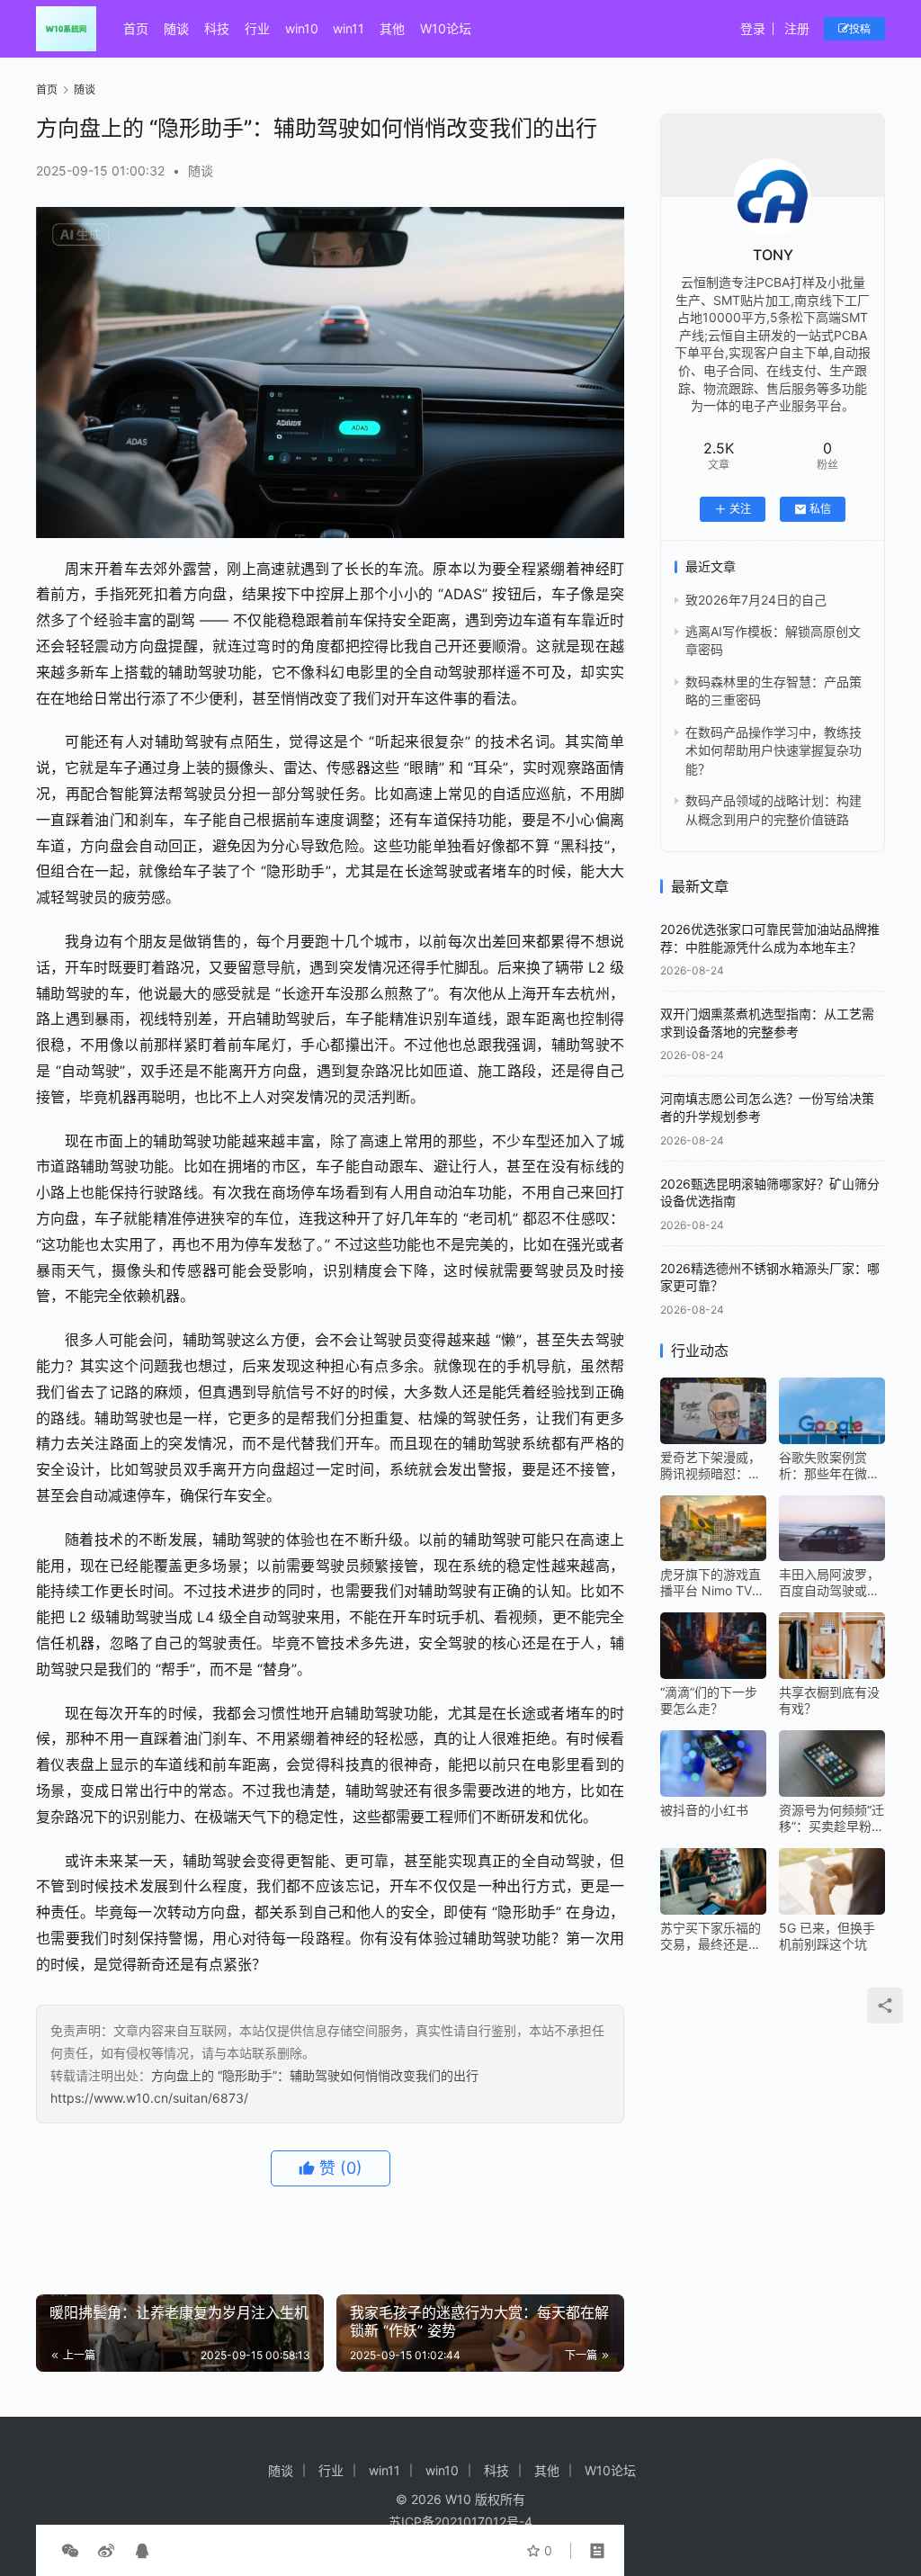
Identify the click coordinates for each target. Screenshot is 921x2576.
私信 (820, 509)
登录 (753, 28)
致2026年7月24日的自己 (756, 600)
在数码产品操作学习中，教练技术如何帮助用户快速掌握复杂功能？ (773, 750)
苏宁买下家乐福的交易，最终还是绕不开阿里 (711, 1936)
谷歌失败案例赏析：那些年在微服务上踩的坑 (829, 1466)
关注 (740, 509)
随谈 (176, 28)
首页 (136, 28)
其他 (392, 28)
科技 (217, 28)
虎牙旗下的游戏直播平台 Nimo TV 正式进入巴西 (711, 1583)
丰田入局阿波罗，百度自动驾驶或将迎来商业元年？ (829, 1583)
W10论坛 (446, 28)
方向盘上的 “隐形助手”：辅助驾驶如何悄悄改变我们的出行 (315, 2075)
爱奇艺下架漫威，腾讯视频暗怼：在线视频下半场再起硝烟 (711, 1466)
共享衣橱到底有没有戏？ (829, 1700)
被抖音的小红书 (704, 1810)
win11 (349, 28)
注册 (797, 28)
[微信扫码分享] (70, 2551)
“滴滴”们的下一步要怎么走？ (709, 1700)
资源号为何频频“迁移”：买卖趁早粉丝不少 (832, 1818)
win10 (302, 28)
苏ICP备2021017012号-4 (460, 2522)
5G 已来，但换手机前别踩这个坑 (827, 1936)
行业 (257, 28)
